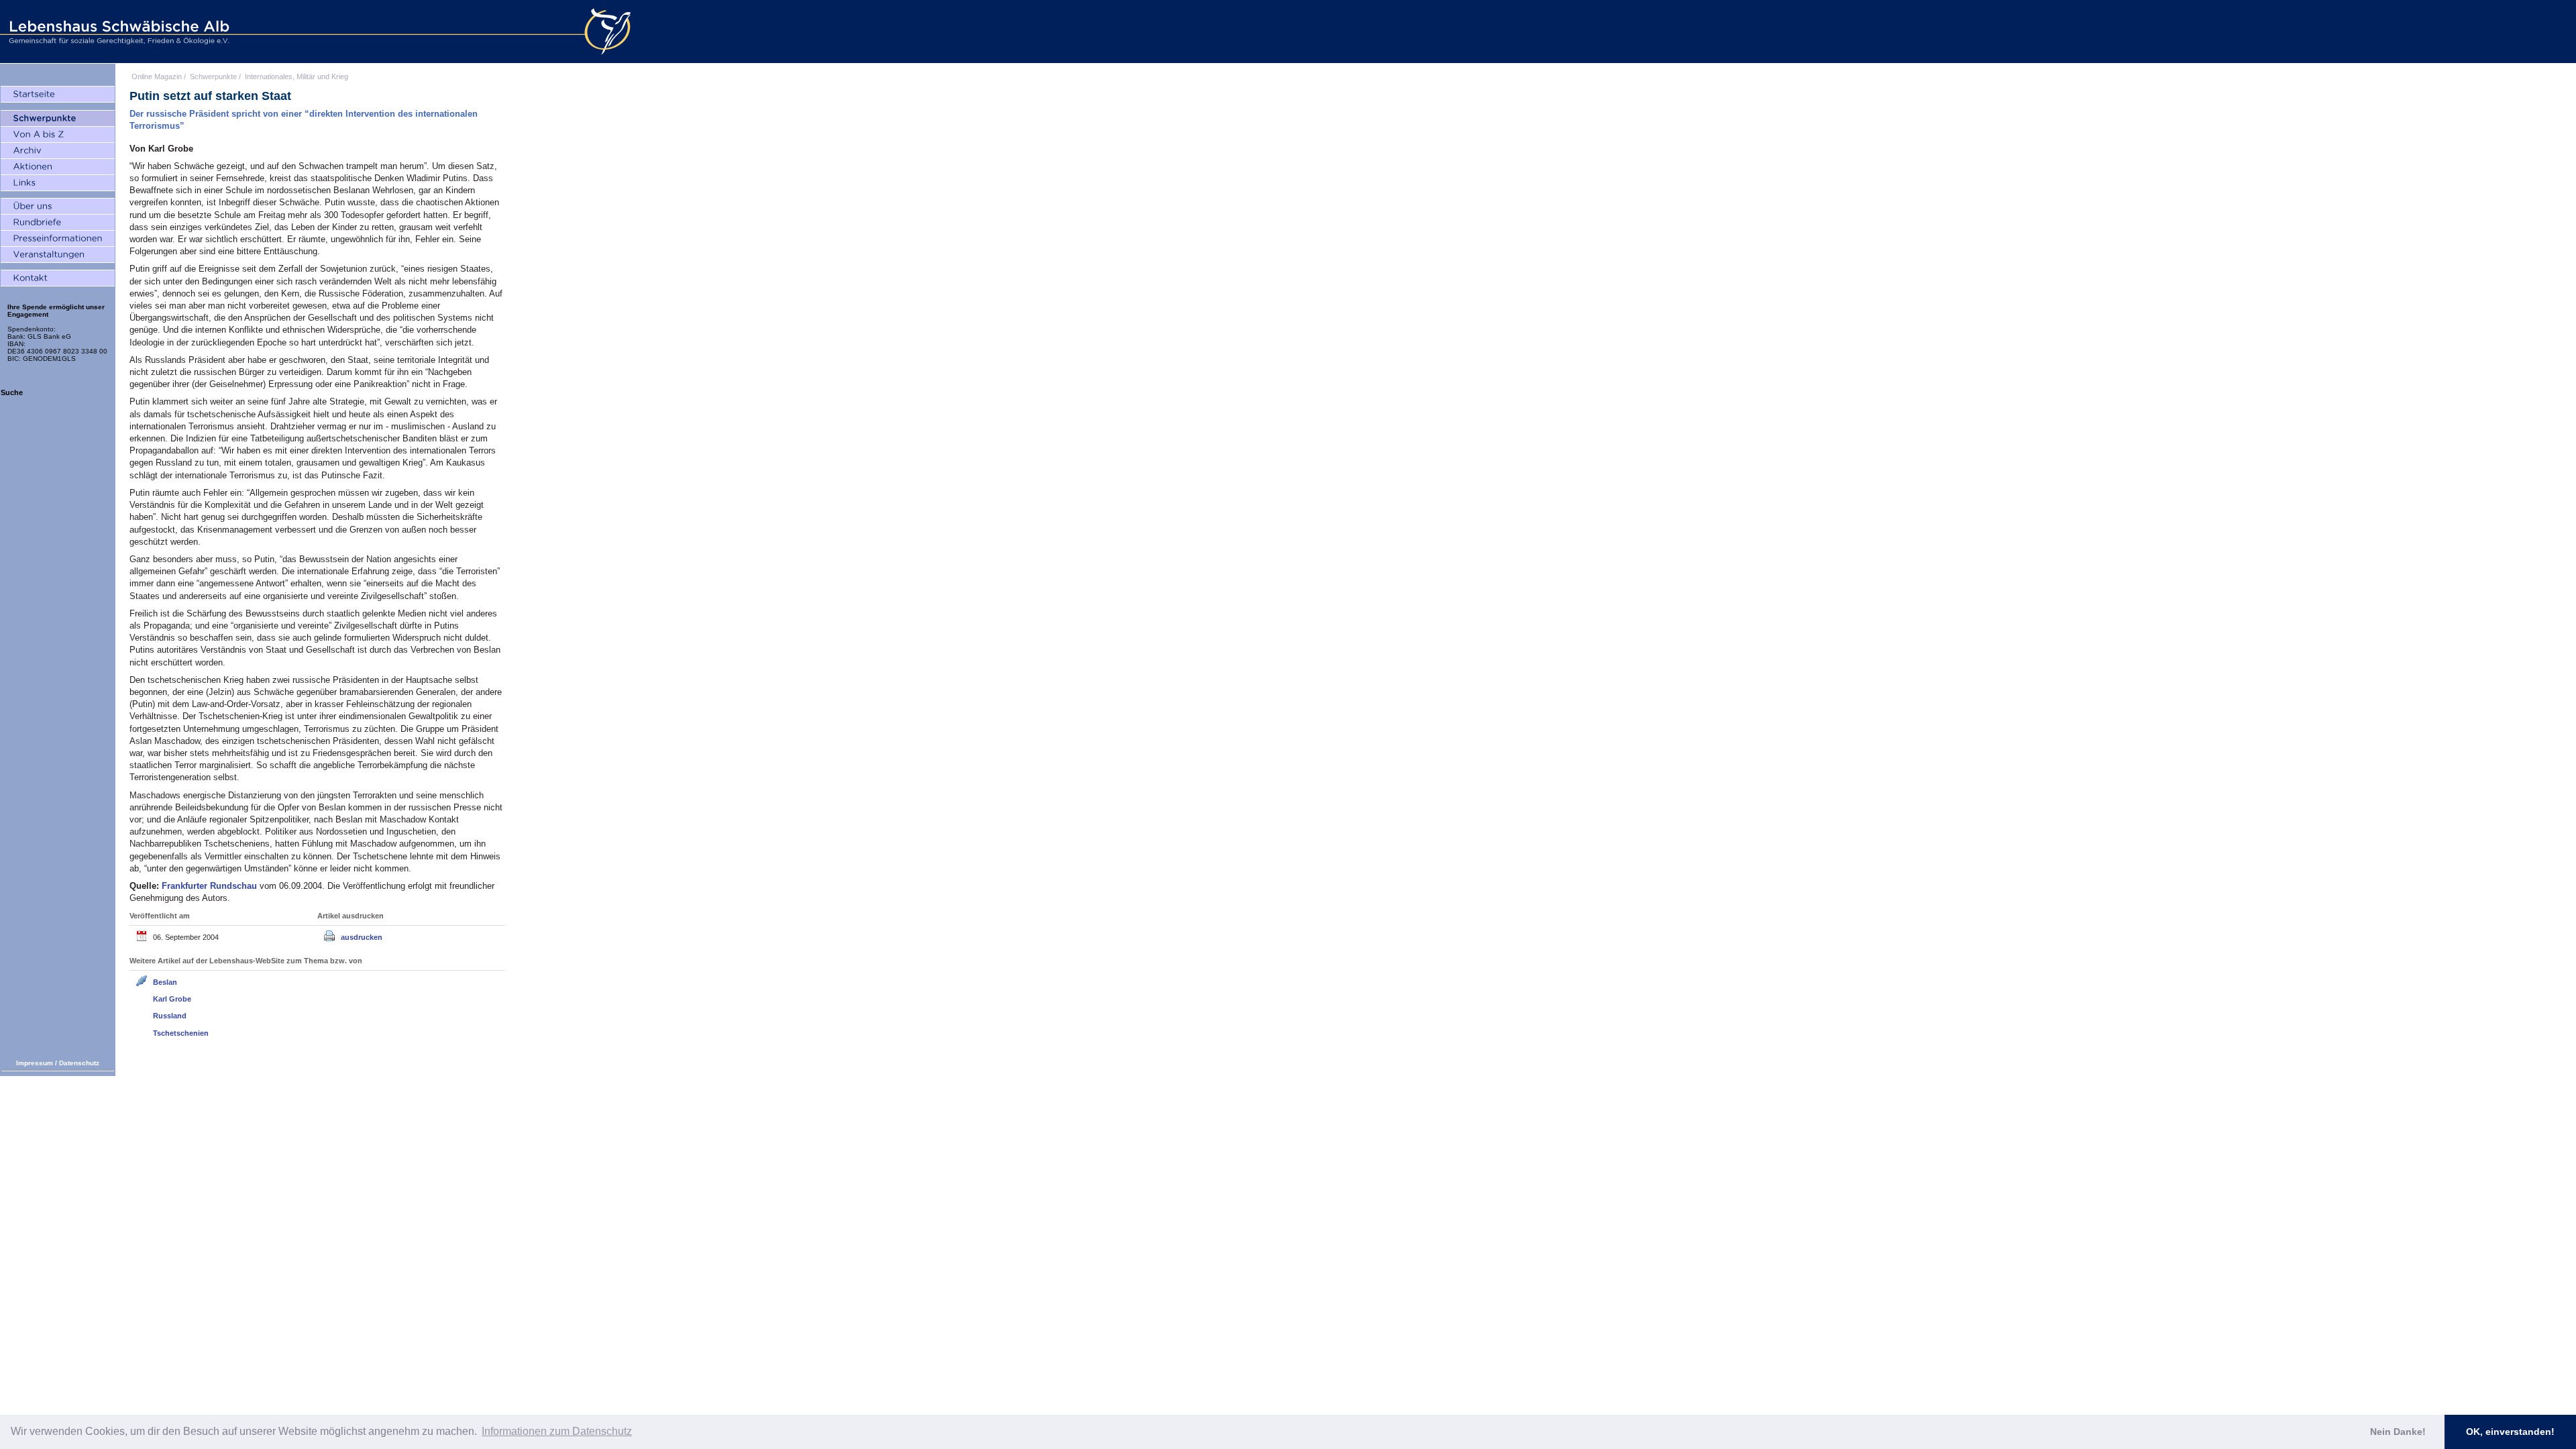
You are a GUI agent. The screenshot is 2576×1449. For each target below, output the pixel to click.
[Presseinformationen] (58, 239)
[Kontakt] (58, 278)
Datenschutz (79, 1063)
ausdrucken (362, 937)
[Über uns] (58, 207)
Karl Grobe (172, 999)
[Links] (58, 183)
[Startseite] (58, 95)
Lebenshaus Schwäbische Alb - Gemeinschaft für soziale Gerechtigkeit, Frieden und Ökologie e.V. (117, 32)
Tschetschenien (181, 1033)
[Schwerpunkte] (58, 119)
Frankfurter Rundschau (211, 886)
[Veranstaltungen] (58, 255)
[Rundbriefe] (58, 223)
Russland (170, 1016)
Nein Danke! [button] (2398, 1432)
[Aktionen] (58, 167)
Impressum (35, 1063)
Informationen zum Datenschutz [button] (557, 1431)
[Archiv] (58, 151)
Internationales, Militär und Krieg (297, 76)
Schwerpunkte (213, 76)
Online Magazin (157, 76)
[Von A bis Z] (58, 135)
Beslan (165, 982)
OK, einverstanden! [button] (2510, 1432)
